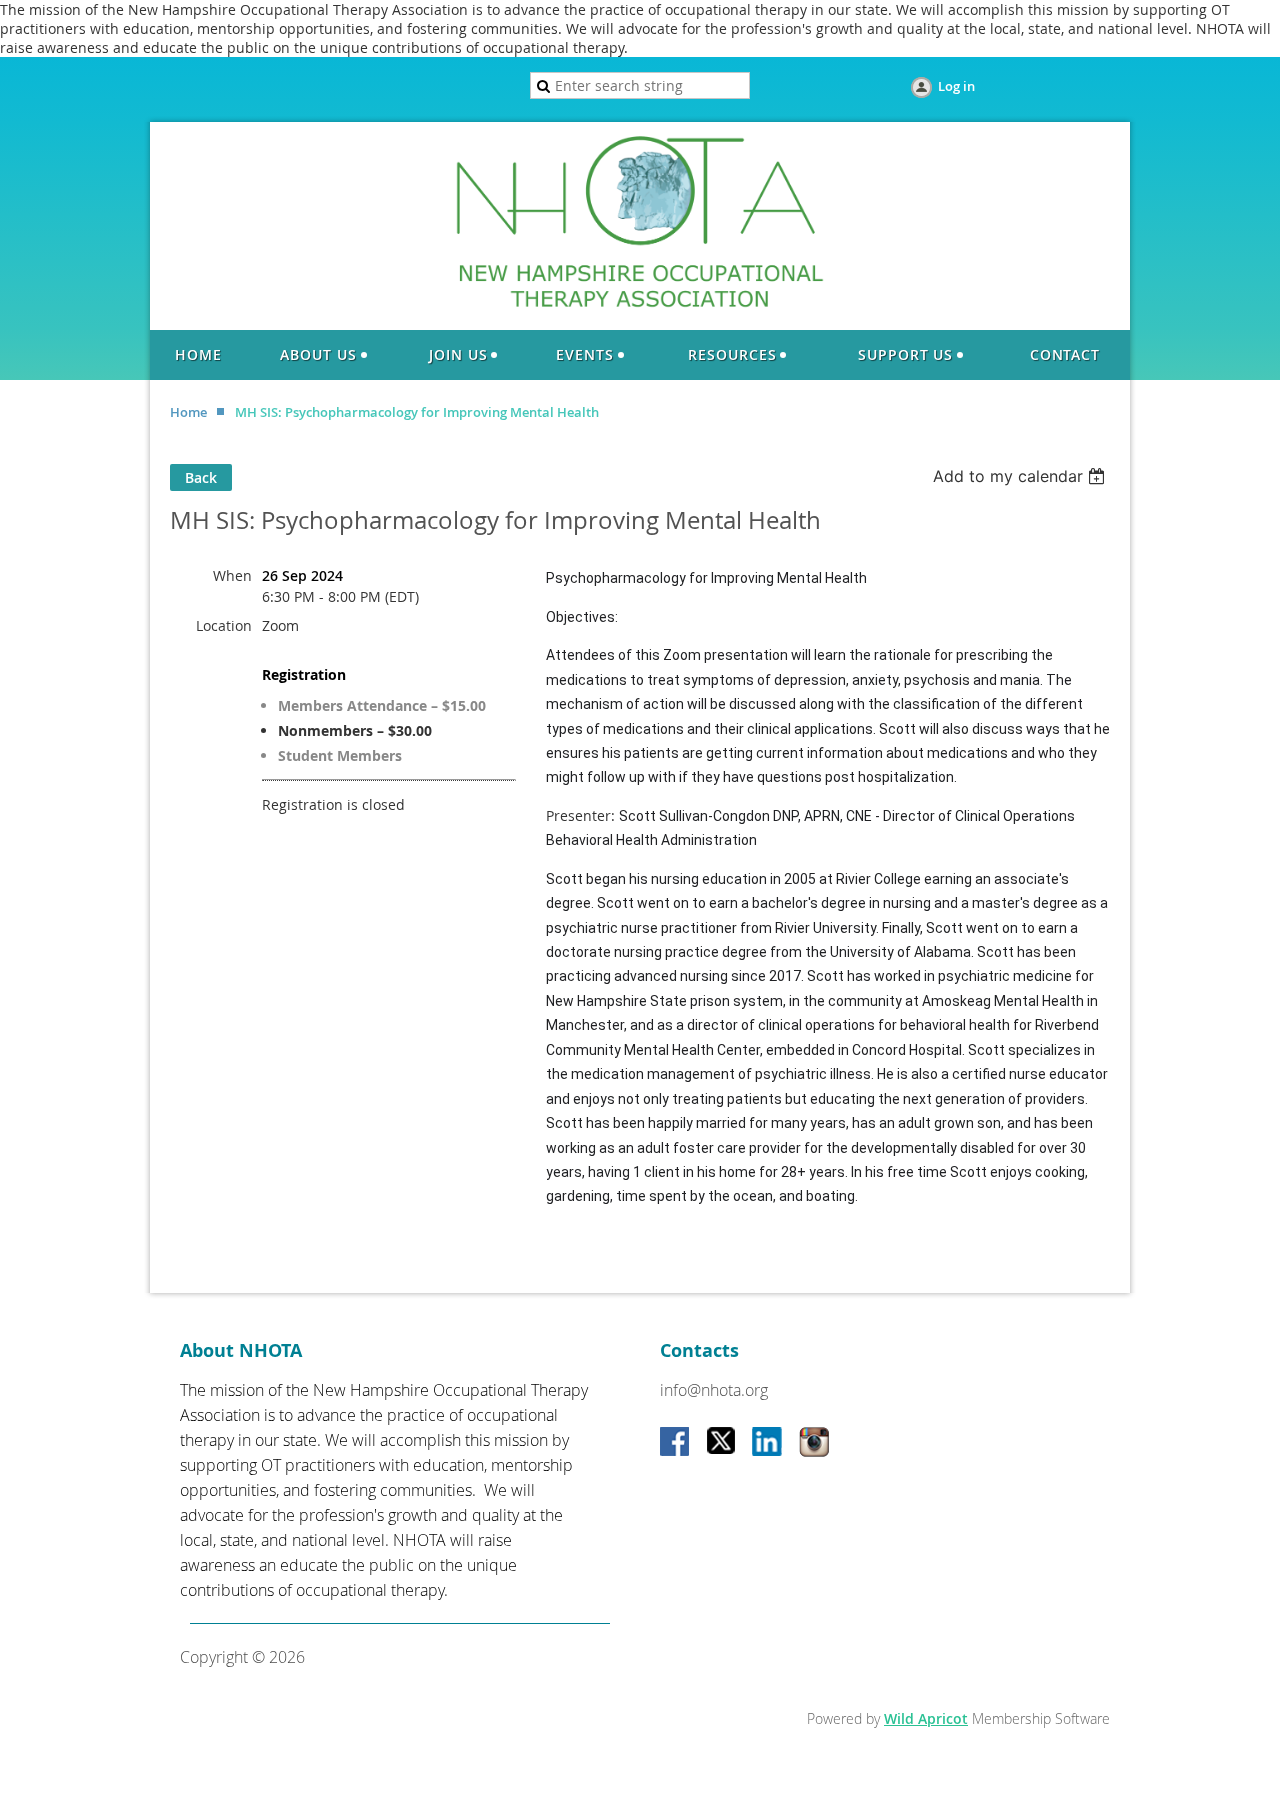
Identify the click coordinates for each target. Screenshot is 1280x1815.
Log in (956, 86)
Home (188, 412)
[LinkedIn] (768, 1443)
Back (201, 477)
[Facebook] (676, 1443)
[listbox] (1021, 476)
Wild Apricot (926, 1718)
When (232, 575)
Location (224, 625)
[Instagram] (814, 1443)
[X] (722, 1443)
